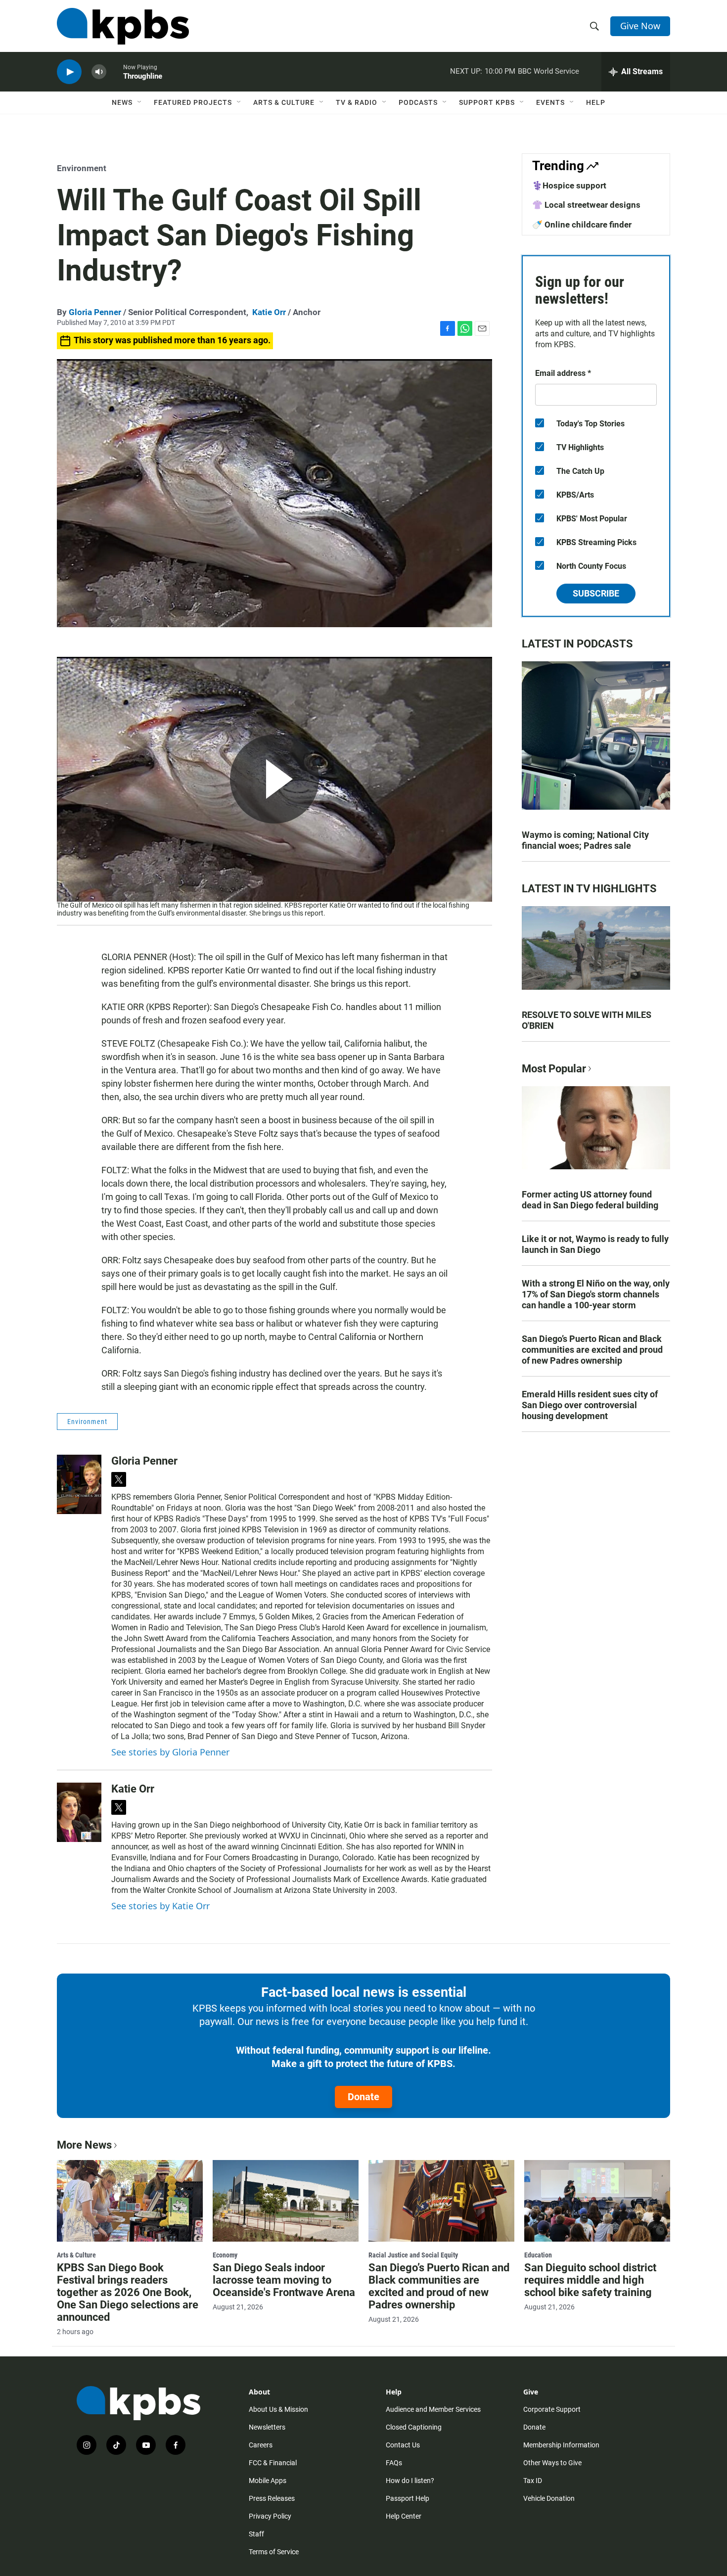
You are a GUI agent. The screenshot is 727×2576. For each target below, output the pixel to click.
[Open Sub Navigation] (140, 102)
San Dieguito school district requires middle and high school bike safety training (590, 2280)
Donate (363, 2097)
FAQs (394, 2463)
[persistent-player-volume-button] (99, 72)
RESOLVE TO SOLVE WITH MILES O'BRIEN (587, 1020)
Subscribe (596, 593)
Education (538, 2255)
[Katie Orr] (79, 1812)
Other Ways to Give (552, 2463)
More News (84, 2145)
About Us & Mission (278, 2409)
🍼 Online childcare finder (582, 225)
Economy (225, 2255)
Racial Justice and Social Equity (413, 2255)
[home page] (123, 26)
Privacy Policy (270, 2516)
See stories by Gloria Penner (170, 1752)
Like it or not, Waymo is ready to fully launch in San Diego (595, 1244)
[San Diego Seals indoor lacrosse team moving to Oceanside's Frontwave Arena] (286, 2201)
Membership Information (561, 2445)
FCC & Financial (273, 2463)
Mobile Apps (268, 2481)
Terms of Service (274, 2552)
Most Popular (554, 1069)
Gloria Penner (95, 312)
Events (550, 102)
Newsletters (267, 2427)
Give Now (640, 26)
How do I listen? (410, 2481)
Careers (261, 2445)
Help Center (404, 2516)
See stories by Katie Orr (160, 1906)
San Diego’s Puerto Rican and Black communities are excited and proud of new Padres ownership (592, 1350)
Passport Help (408, 2498)
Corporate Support (552, 2409)
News (122, 102)
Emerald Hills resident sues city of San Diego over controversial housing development (590, 1405)
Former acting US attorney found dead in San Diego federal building (590, 1200)
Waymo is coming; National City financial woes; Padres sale (585, 840)
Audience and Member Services (433, 2409)
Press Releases (272, 2498)
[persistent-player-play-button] (69, 72)
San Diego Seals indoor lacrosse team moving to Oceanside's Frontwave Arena (284, 2280)
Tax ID (533, 2481)
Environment (82, 168)
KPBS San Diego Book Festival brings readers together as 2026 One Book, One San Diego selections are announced (128, 2292)
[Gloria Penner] (79, 1484)
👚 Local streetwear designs (586, 205)
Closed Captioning (414, 2427)
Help (596, 102)
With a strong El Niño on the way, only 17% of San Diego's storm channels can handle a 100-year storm (596, 1294)
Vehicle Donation (549, 2498)
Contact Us (403, 2445)
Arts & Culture (284, 102)
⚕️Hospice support (569, 185)
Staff (256, 2534)
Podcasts (418, 102)
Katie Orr (269, 312)
